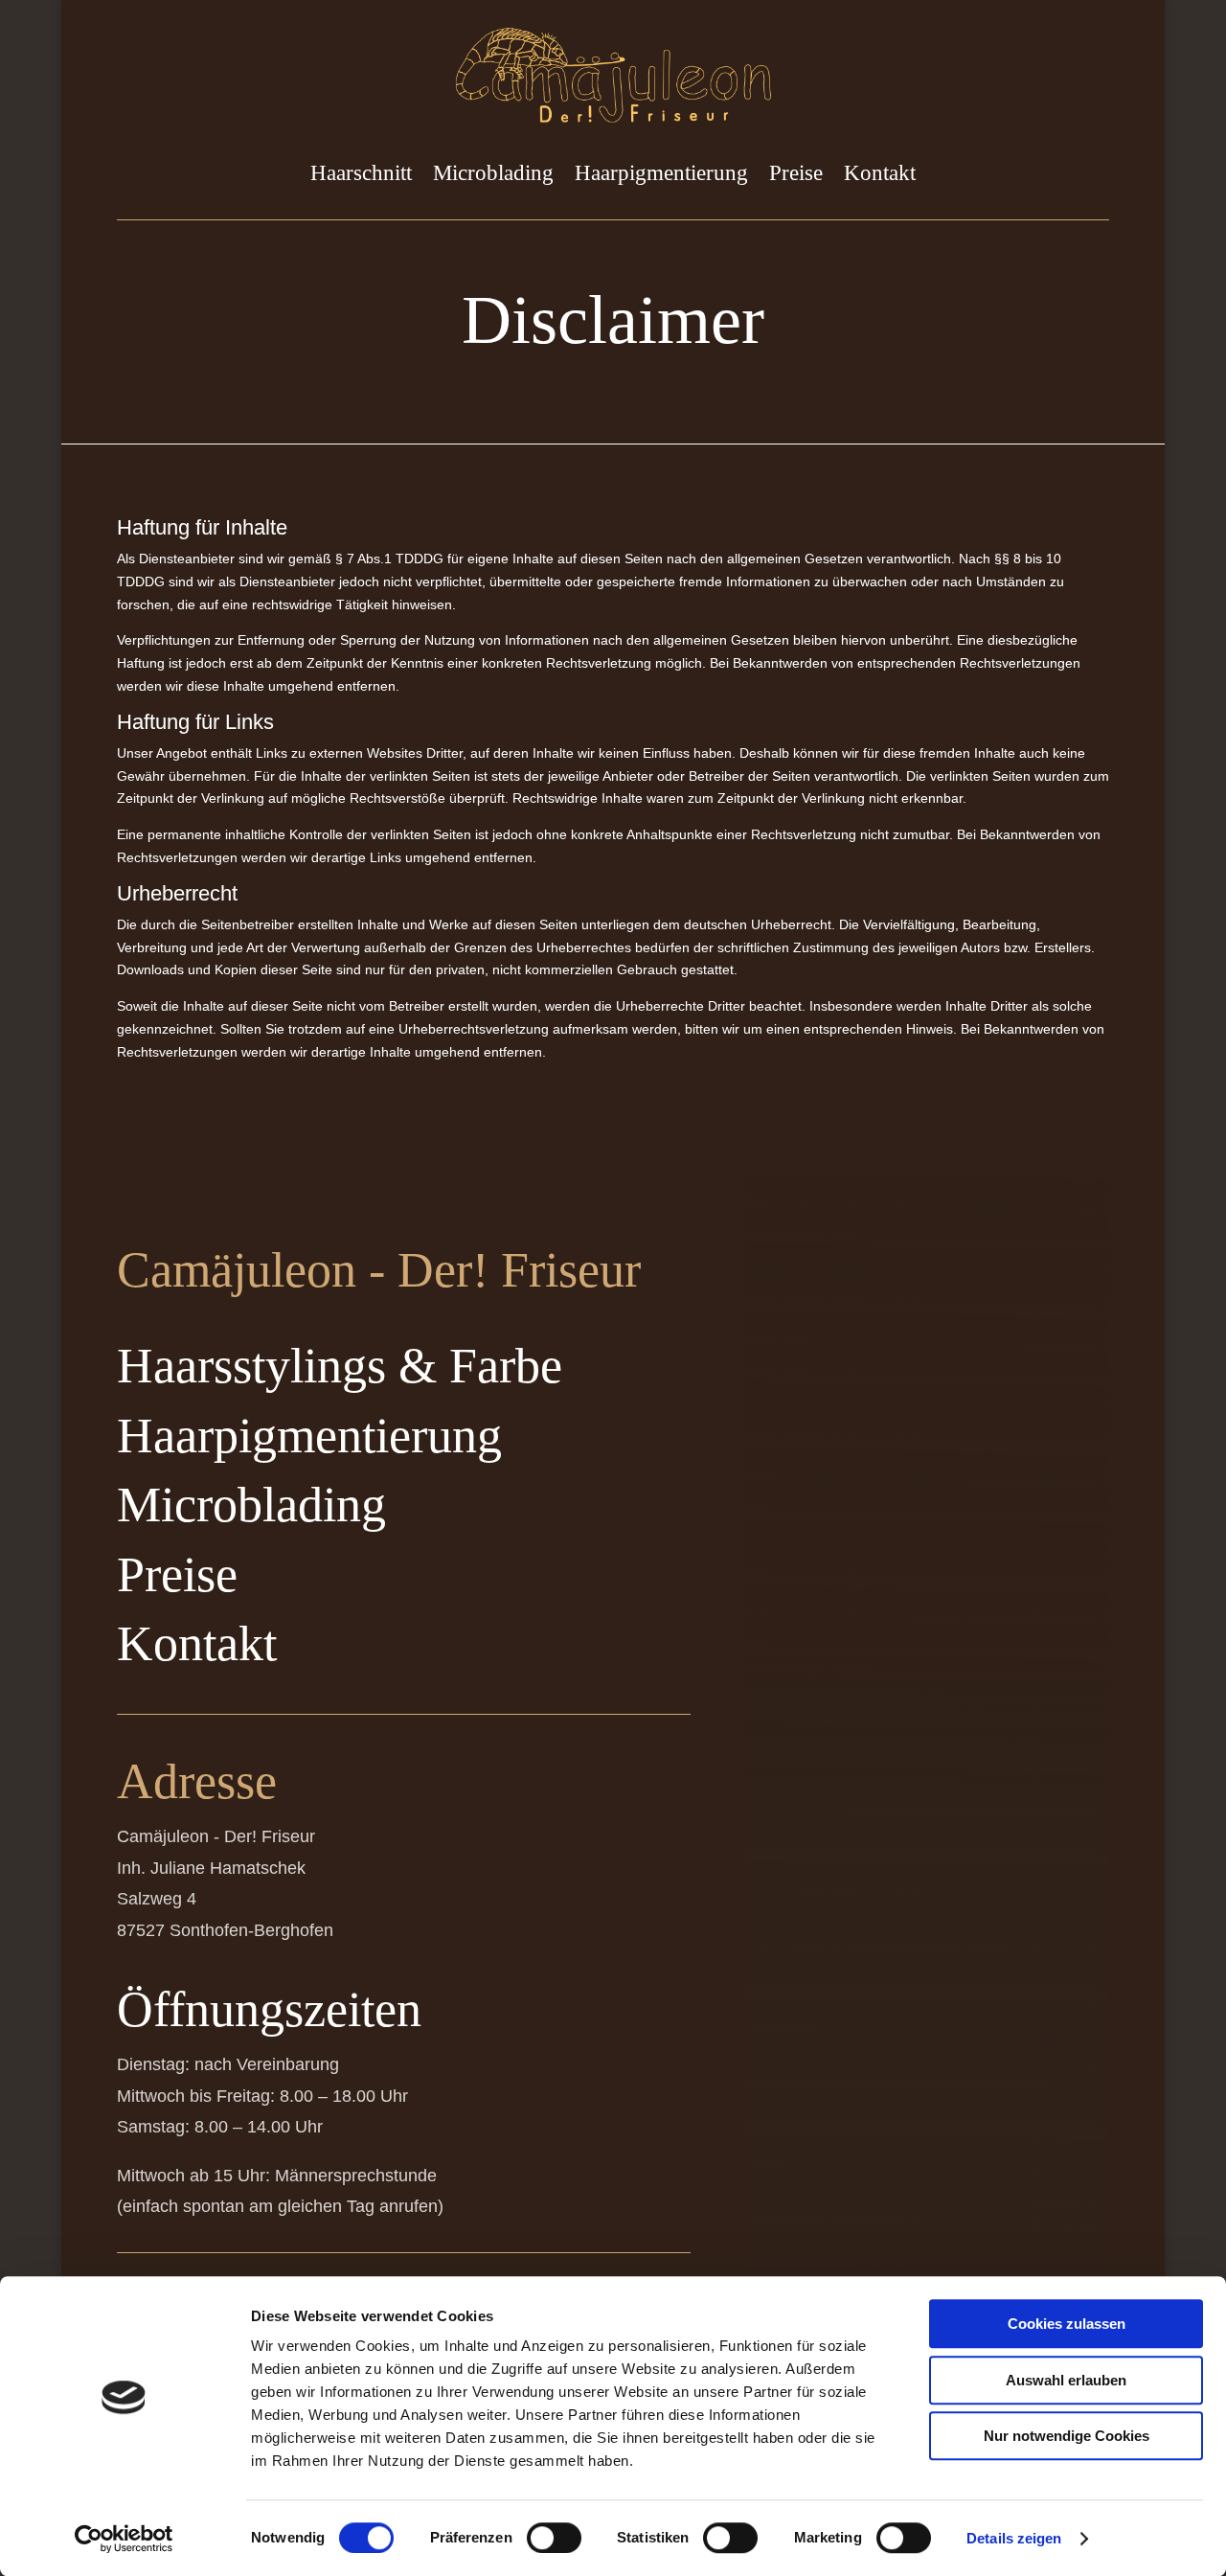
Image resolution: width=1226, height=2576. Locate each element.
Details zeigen (1014, 2538)
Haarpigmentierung (661, 173)
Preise (796, 173)
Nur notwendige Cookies (1067, 2436)
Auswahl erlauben (1066, 2380)
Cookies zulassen (1067, 2324)
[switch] (554, 2538)
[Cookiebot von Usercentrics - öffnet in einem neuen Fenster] (124, 2539)
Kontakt (880, 173)
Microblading (493, 173)
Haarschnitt (361, 173)
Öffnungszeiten (269, 2009)
